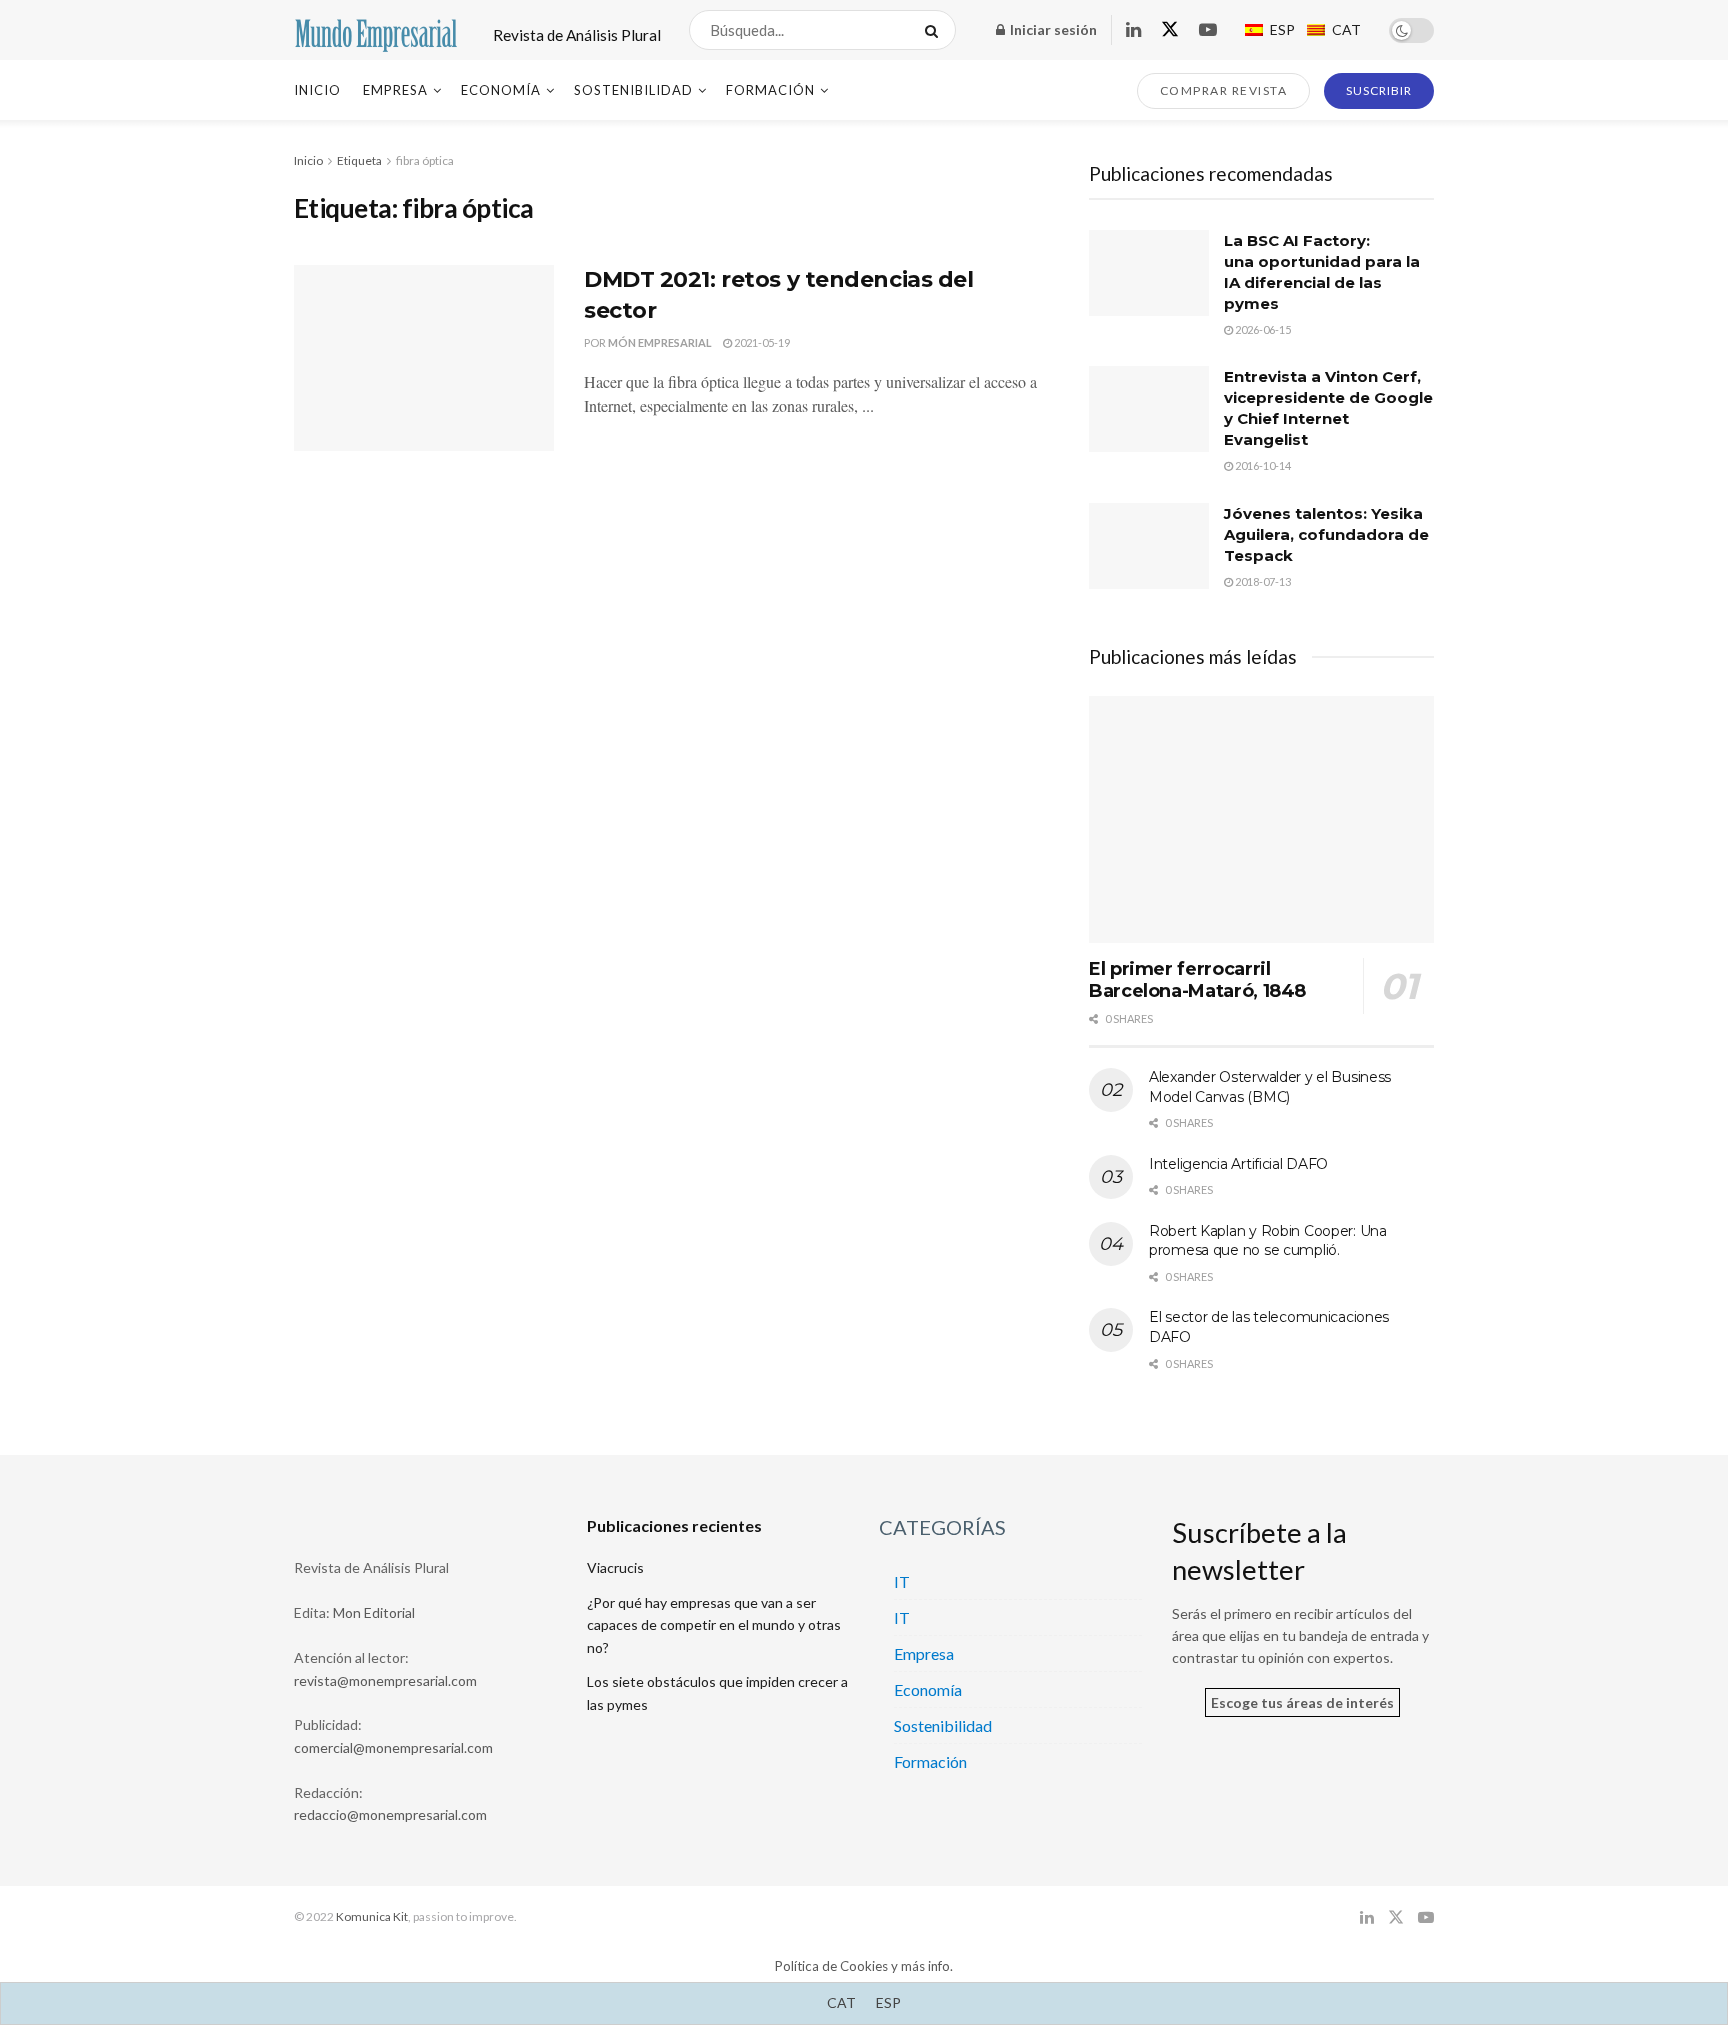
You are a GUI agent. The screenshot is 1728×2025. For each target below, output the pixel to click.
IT (902, 1581)
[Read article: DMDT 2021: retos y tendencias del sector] (424, 358)
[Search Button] (935, 30)
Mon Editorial (374, 1612)
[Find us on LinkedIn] (1133, 30)
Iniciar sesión (1052, 29)
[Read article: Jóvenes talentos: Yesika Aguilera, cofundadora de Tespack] (1149, 546)
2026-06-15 (1262, 329)
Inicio (317, 90)
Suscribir (1379, 90)
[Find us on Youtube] (1208, 30)
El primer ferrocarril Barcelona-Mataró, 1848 (1197, 980)
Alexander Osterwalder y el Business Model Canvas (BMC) (1270, 1087)
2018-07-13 (1262, 581)
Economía (501, 90)
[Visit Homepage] (376, 30)
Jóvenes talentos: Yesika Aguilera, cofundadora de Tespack (1326, 534)
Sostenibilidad (633, 90)
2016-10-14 (1262, 465)
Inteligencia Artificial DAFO (1238, 1164)
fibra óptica (425, 160)
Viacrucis (615, 1567)
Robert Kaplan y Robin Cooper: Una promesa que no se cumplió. (1268, 1241)
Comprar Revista (1224, 90)
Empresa (395, 90)
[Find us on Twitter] (1170, 30)
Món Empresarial (660, 342)
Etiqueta (359, 160)
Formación (770, 90)
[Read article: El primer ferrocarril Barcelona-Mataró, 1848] (1261, 819)
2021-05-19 (761, 342)
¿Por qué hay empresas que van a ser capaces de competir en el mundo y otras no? (714, 1625)
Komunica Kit (372, 1916)
